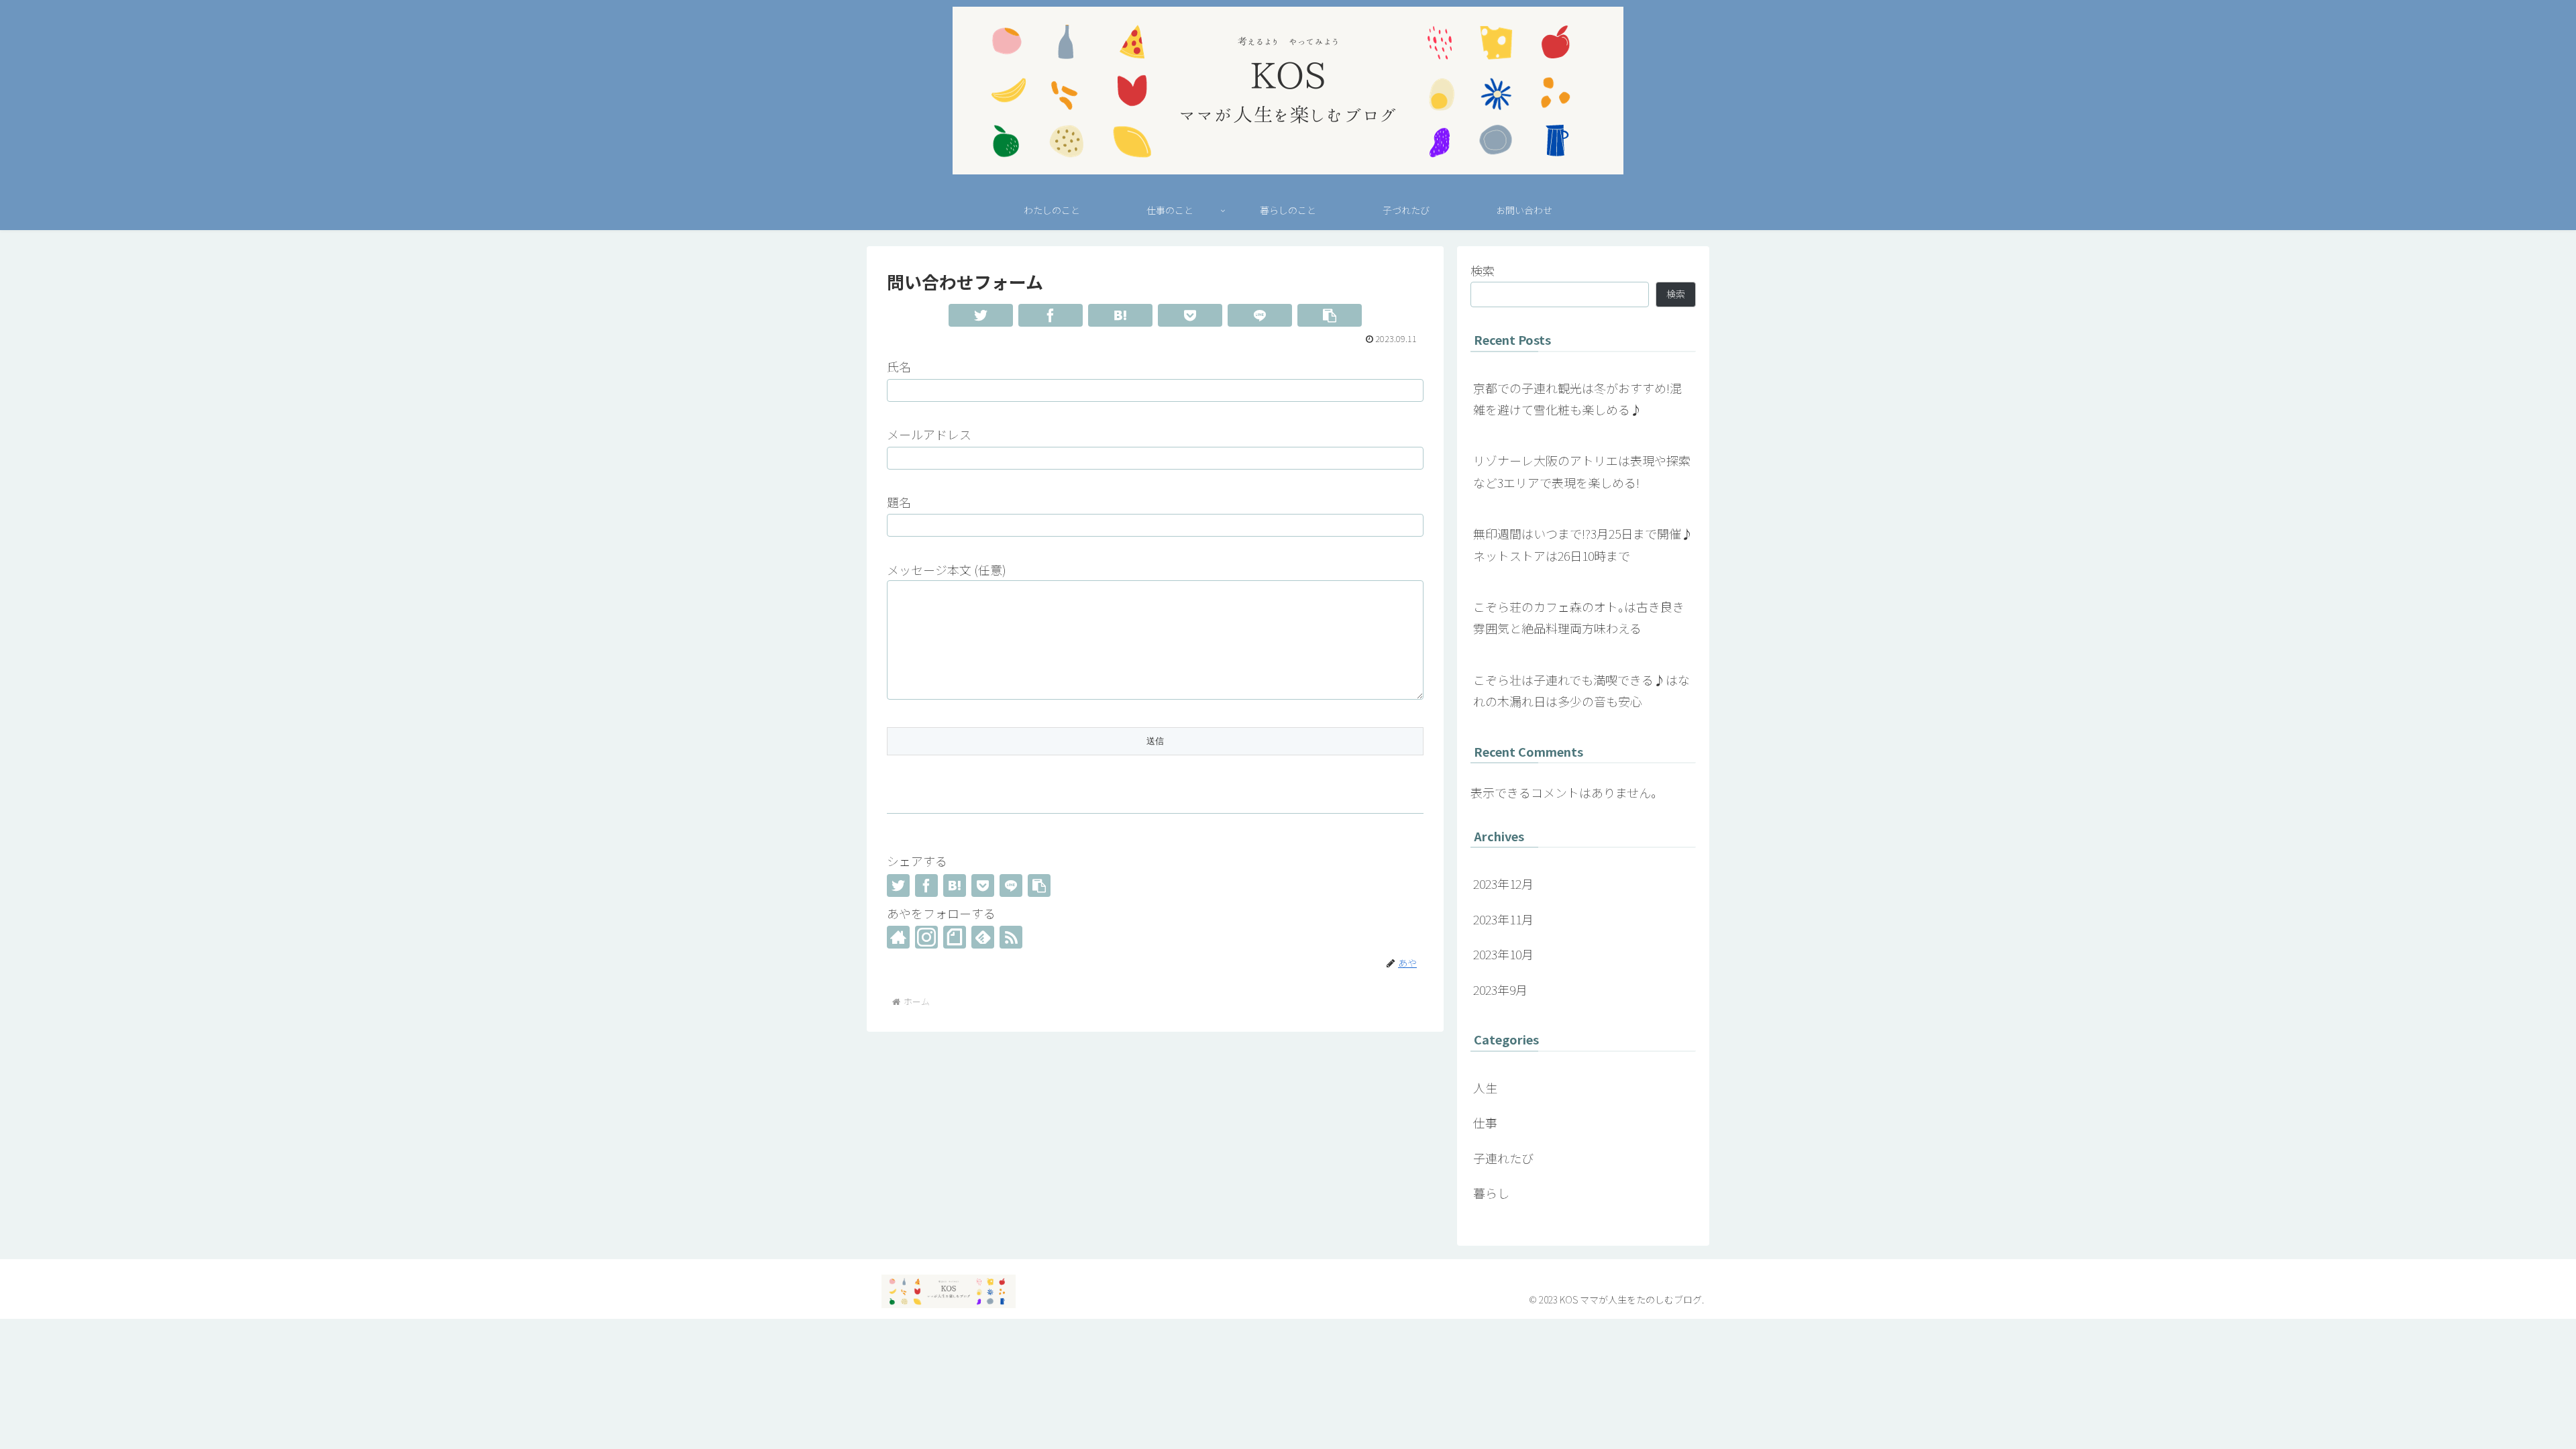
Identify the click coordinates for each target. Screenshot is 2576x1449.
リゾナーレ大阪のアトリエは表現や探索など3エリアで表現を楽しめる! (1582, 471)
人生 (1485, 1087)
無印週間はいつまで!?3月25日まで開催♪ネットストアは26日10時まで (1583, 544)
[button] (1330, 315)
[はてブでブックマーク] (1120, 315)
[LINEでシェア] (1260, 315)
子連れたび (1503, 1158)
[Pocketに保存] (1190, 315)
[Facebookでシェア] (1051, 315)
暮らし (1491, 1193)
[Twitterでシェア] (981, 315)
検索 (1483, 270)
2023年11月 (1503, 919)
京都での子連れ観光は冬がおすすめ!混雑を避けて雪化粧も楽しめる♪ (1577, 398)
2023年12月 (1503, 883)
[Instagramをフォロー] (926, 937)
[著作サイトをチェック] (898, 937)
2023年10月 (1503, 954)
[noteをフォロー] (955, 937)
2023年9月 (1500, 989)
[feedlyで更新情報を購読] (983, 937)
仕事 (1485, 1122)
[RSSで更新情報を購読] (1011, 937)
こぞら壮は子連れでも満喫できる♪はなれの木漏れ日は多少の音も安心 (1581, 690)
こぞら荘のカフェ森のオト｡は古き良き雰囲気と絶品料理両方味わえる (1579, 617)
